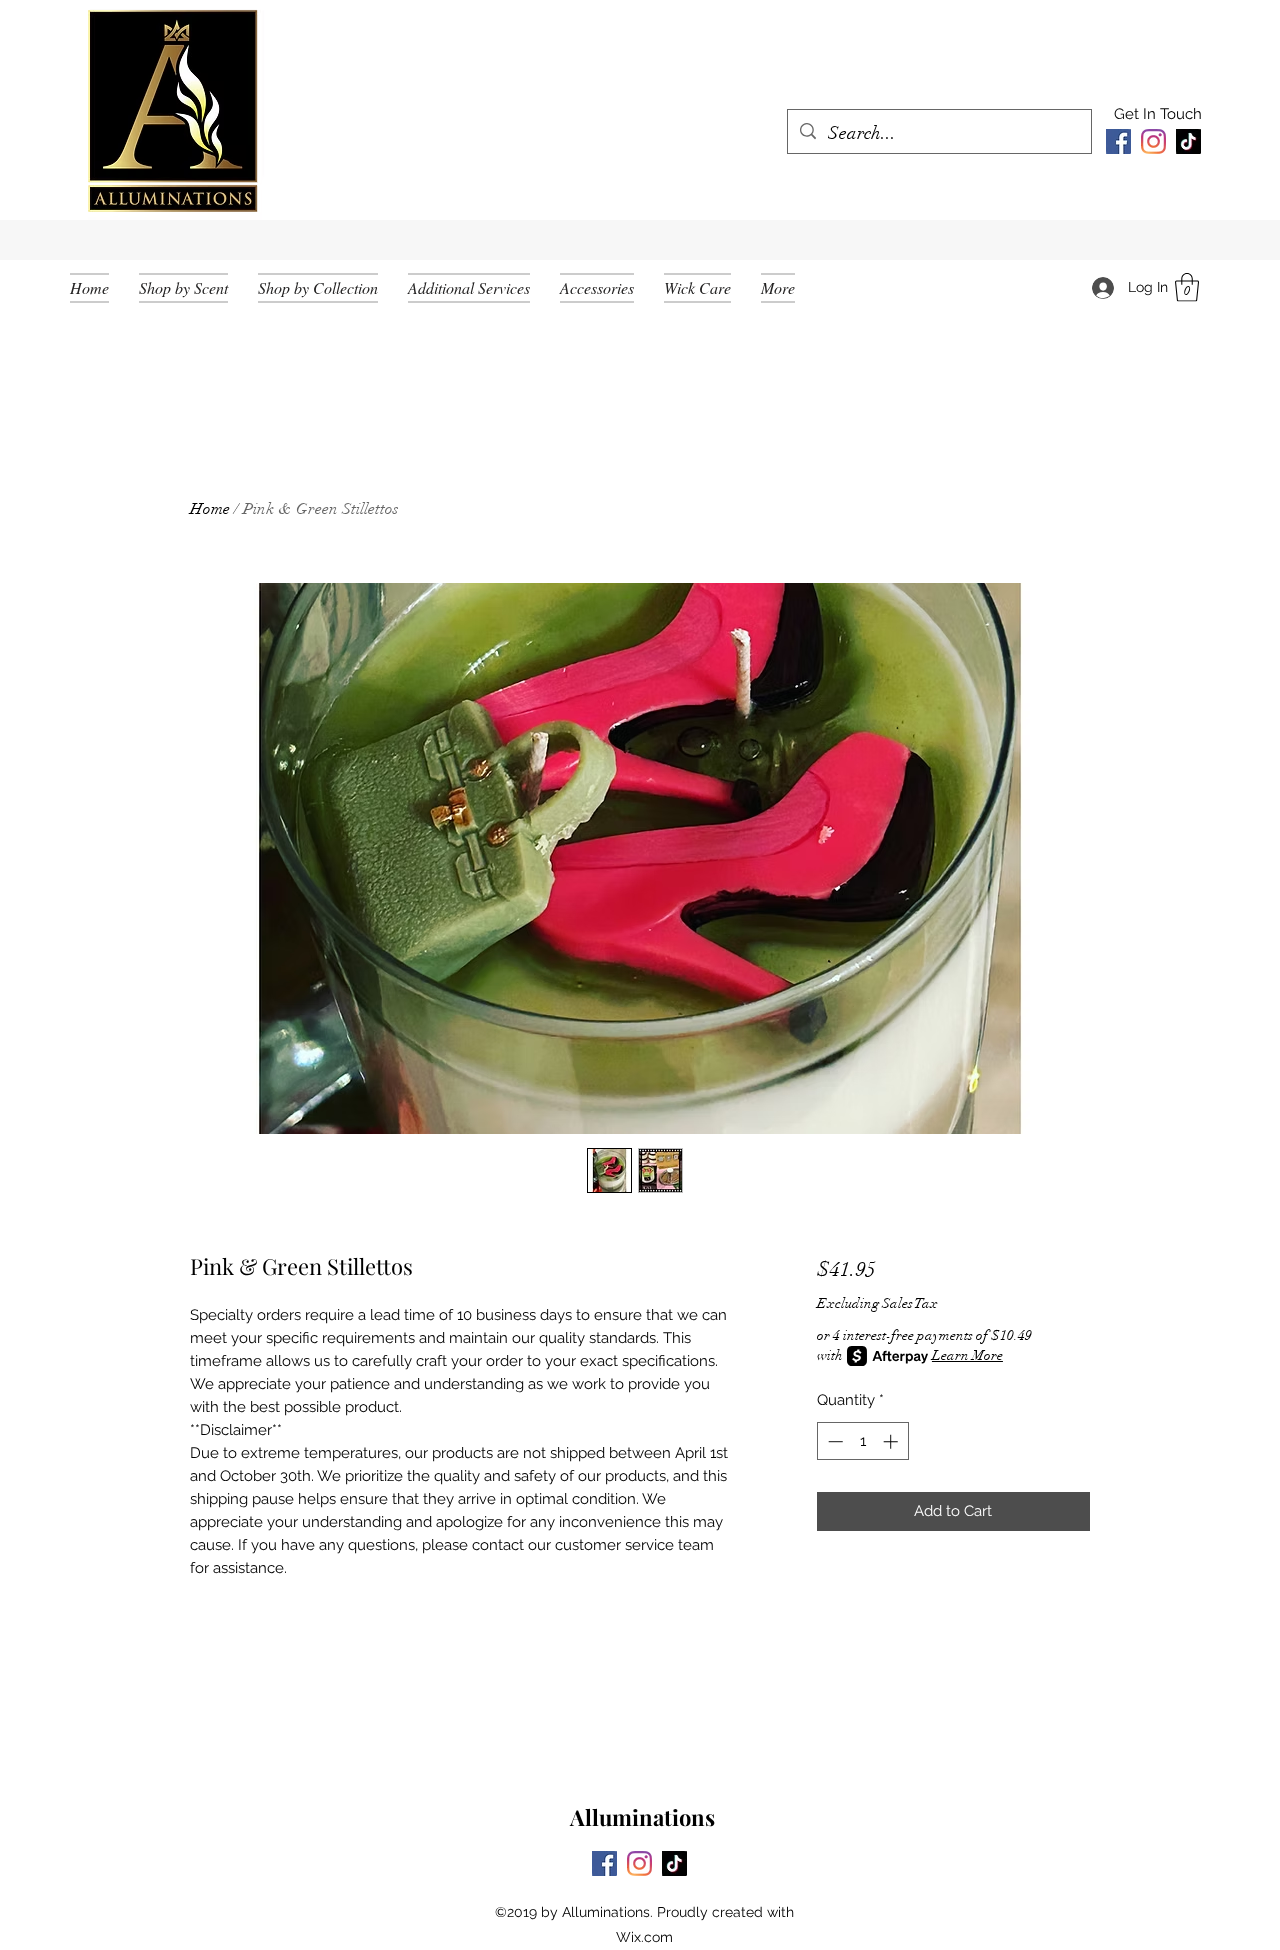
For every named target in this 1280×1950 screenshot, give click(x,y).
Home (210, 509)
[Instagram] (1153, 141)
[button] (1187, 287)
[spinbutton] (862, 1441)
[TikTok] (1188, 141)
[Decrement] (833, 1441)
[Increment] (892, 1441)
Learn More (967, 1355)
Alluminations (642, 1817)
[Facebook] (1118, 141)
